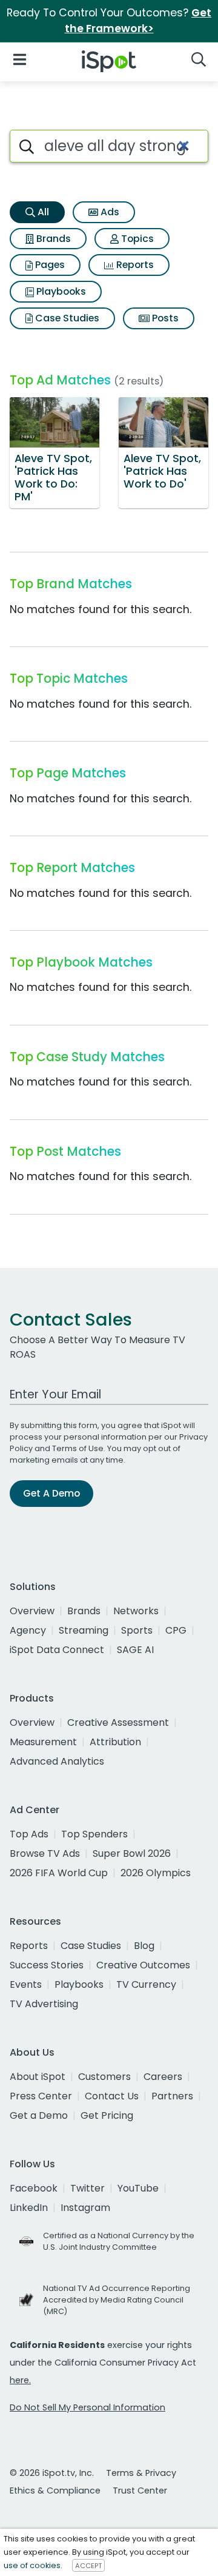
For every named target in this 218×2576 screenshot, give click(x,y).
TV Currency (146, 1984)
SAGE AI (135, 1650)
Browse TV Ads (45, 1853)
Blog (144, 1946)
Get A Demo (51, 1493)
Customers (104, 2077)
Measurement (43, 1742)
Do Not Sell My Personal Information (88, 2407)
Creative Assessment (118, 1722)
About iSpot (38, 2077)
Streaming (84, 1630)
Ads (109, 212)
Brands (52, 239)
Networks (136, 1611)
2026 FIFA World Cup (59, 1873)
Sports (137, 1630)
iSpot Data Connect (57, 1650)
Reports (134, 265)
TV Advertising (44, 2004)
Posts (164, 318)
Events (26, 1984)
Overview (32, 1611)
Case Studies (66, 318)
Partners (172, 2096)
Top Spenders (94, 1834)
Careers (163, 2077)
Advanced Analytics (57, 1761)
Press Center (41, 2096)
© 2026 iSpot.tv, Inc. (52, 2473)
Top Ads (29, 1834)
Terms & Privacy (141, 2473)
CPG (176, 1630)
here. (20, 2380)
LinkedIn (29, 2208)
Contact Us (112, 2096)
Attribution (115, 1742)
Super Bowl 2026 (132, 1853)
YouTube (138, 2188)
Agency (28, 1630)
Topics (136, 239)
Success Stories (47, 1965)
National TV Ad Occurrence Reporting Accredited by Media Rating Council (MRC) (117, 2300)
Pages (49, 265)
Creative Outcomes (143, 1965)
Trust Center (140, 2490)
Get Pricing (107, 2115)
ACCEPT (88, 2566)
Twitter (88, 2188)
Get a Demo (39, 2115)
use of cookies (32, 2565)
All (42, 212)
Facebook (34, 2188)
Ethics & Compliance (55, 2490)
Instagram (85, 2208)
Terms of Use (78, 1448)
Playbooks (60, 291)
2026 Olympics (156, 1873)
